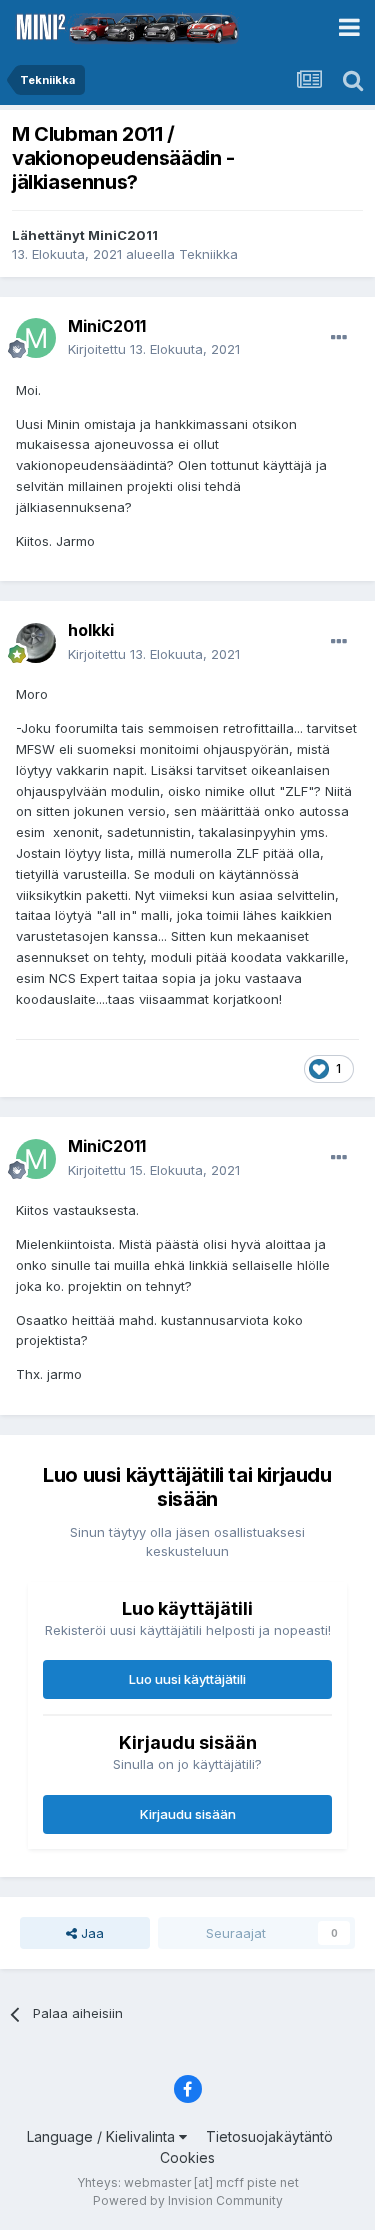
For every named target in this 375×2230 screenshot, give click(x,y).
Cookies (187, 2157)
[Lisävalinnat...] (339, 338)
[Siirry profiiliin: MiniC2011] (36, 338)
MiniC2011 (123, 235)
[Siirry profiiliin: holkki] (36, 643)
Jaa (90, 1933)
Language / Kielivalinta (103, 2136)
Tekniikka (208, 254)
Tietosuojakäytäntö (269, 2136)
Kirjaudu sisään (188, 1814)
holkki (91, 630)
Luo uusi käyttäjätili (187, 1679)
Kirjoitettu (154, 349)
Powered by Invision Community (188, 2200)
